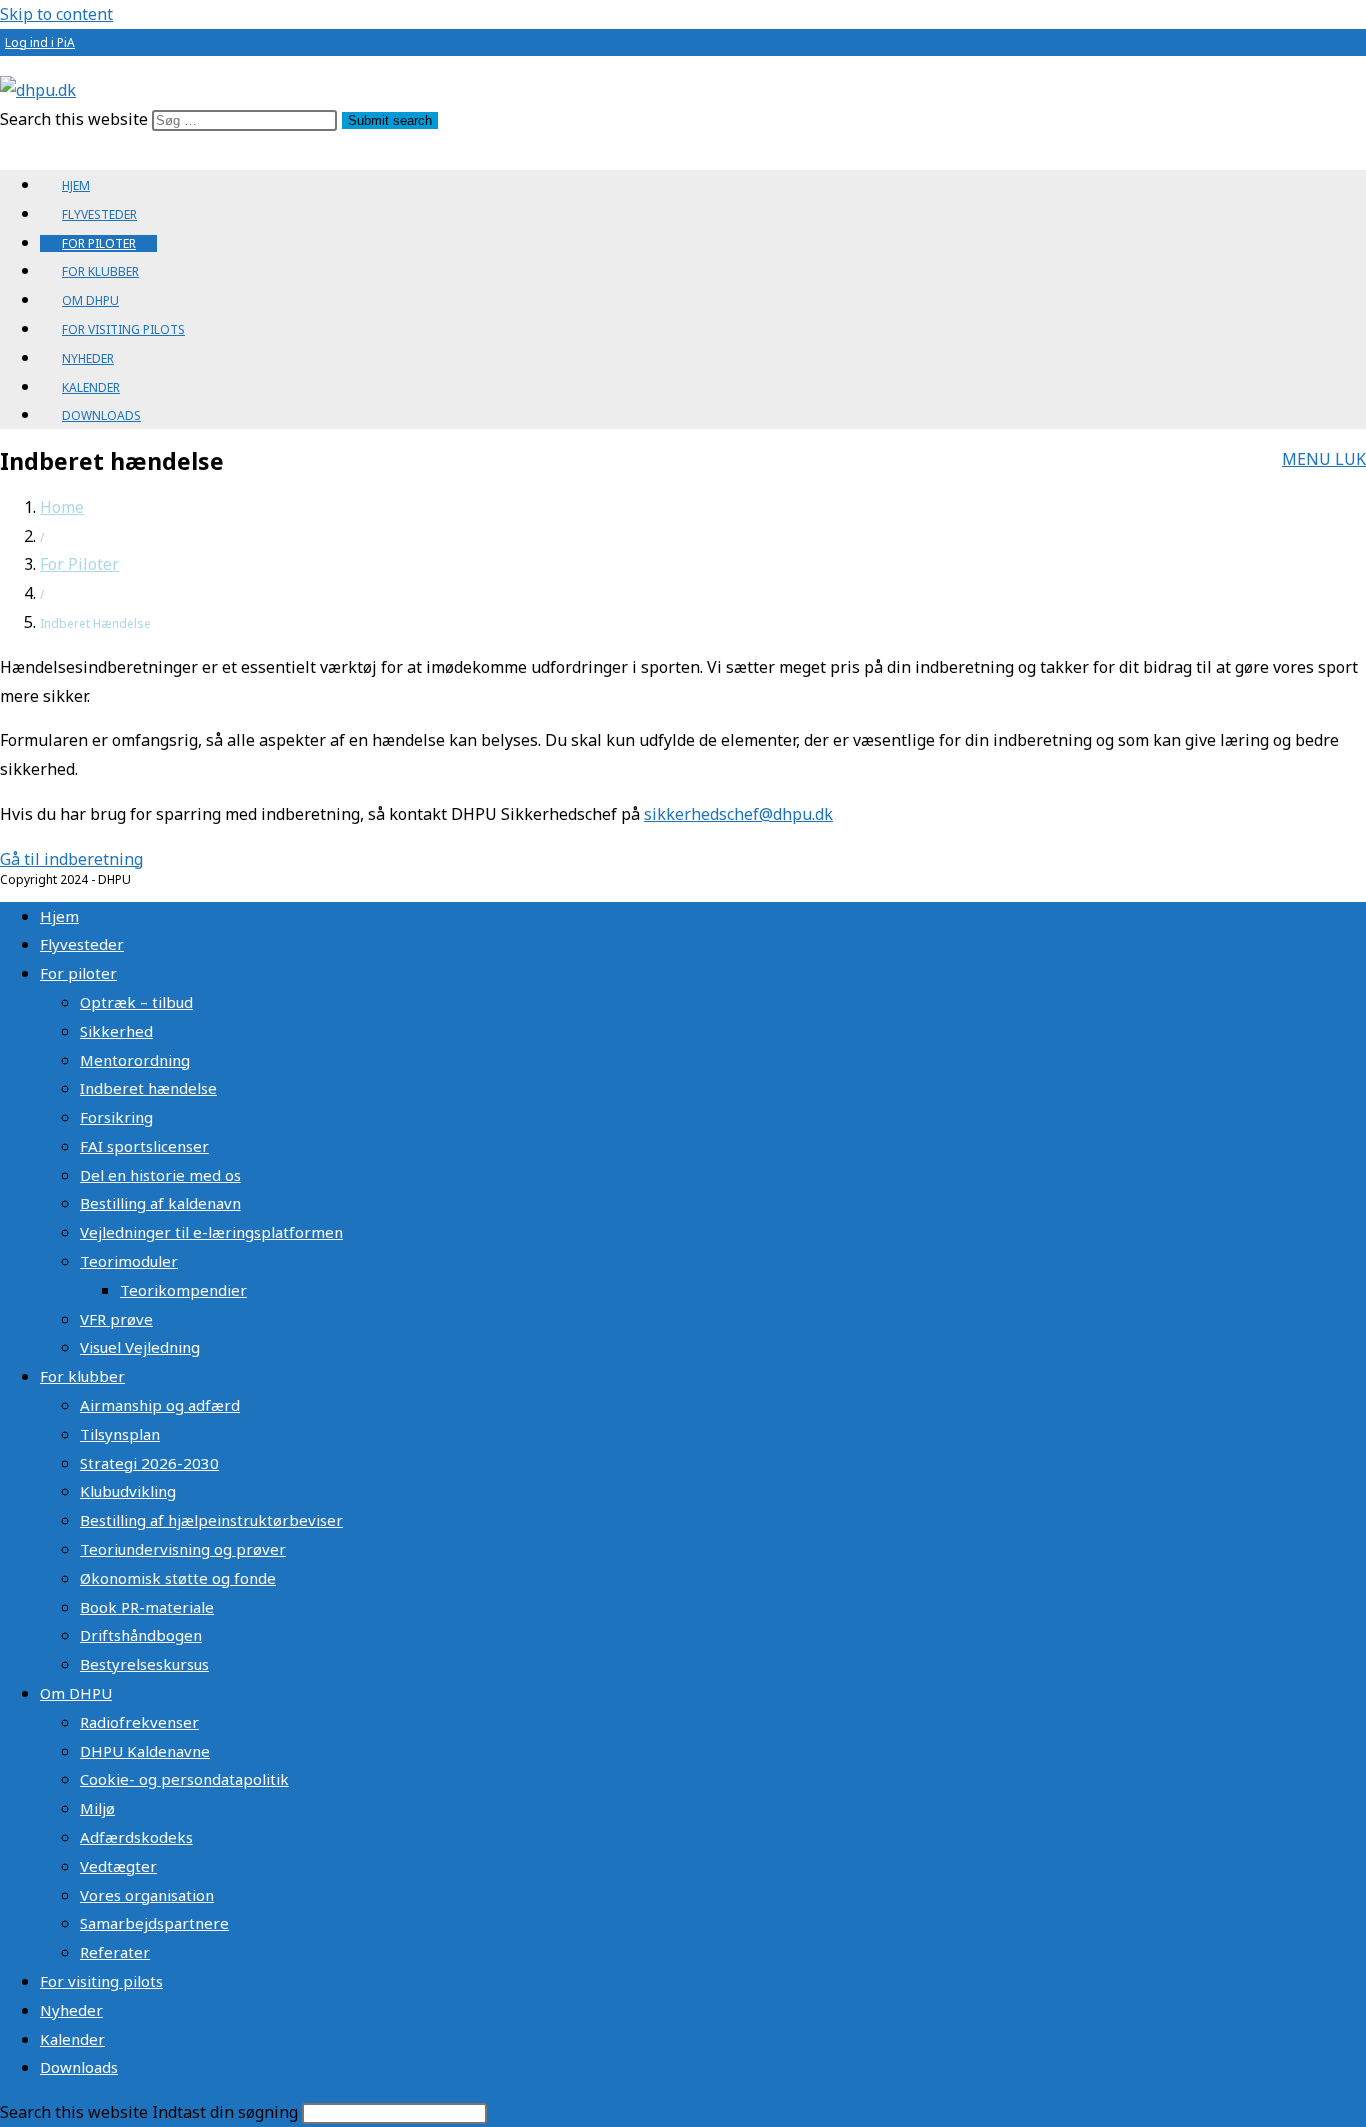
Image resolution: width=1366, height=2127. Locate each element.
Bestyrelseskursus (144, 1664)
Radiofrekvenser (139, 1722)
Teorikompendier (183, 1290)
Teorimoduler (129, 1261)
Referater (115, 1952)
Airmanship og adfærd (160, 1405)
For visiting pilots (101, 1981)
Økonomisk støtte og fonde (178, 1578)
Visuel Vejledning (140, 1347)
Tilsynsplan (120, 1434)
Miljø (97, 1808)
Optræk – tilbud (136, 1002)
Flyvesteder (82, 944)
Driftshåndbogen (141, 1635)
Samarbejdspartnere (154, 1923)
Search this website (76, 119)
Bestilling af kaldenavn (160, 1203)
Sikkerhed (116, 1031)
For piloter (78, 973)
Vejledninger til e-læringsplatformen (211, 1232)
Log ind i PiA (40, 42)
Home (62, 507)
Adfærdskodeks (136, 1837)
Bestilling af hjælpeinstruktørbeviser (211, 1520)
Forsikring (116, 1117)
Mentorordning (135, 1060)
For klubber (82, 1376)
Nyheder (71, 2010)
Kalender (72, 2039)
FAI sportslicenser (144, 1146)
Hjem (59, 916)
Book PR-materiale (147, 1607)
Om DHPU (76, 1693)
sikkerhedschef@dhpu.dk (738, 814)
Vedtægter (118, 1866)
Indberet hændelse (148, 1088)
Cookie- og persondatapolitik (184, 1779)
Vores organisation (147, 1895)
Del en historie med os (160, 1175)
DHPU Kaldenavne (145, 1751)
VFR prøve (116, 1319)
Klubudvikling (128, 1491)
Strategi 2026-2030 (149, 1463)
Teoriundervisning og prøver (183, 1549)
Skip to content (56, 14)
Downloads (79, 2067)
